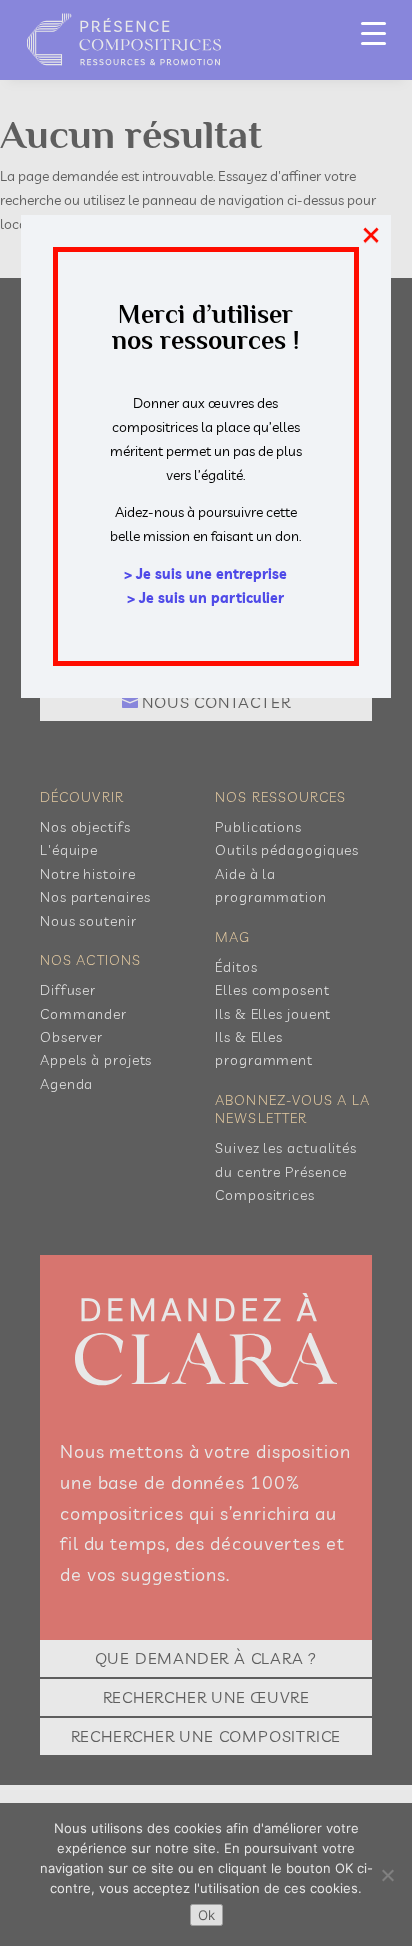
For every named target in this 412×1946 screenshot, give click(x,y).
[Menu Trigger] (373, 32)
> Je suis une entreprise (205, 574)
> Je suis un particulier (205, 598)
